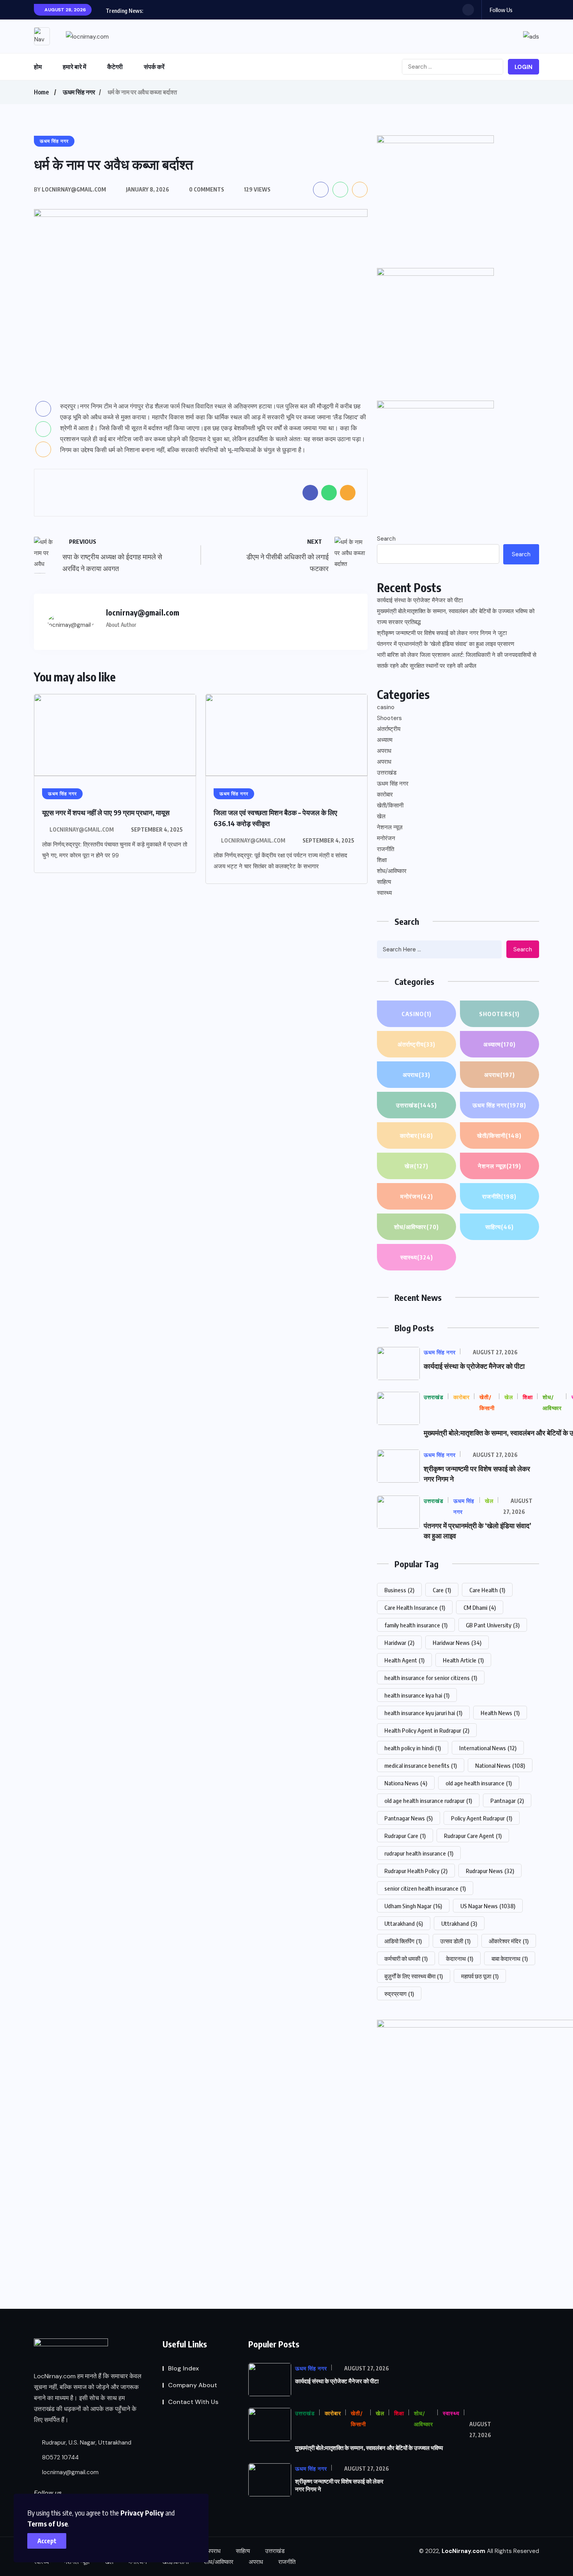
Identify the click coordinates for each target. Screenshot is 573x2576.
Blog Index (183, 2368)
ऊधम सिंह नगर (79, 92)
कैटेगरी (115, 67)
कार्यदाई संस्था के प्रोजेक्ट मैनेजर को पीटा (420, 600)
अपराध (384, 751)
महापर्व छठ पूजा (480, 1976)
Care (442, 1590)
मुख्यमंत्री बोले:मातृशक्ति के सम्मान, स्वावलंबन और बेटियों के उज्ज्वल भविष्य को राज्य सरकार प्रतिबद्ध (456, 617)
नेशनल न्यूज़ (390, 827)
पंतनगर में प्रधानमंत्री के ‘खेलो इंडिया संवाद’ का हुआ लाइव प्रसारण (446, 644)
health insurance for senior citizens (431, 1678)
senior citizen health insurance (425, 1888)
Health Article (463, 1660)
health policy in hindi (413, 1748)
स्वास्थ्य (384, 893)
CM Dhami (480, 1607)
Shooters (389, 718)
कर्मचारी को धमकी (406, 1959)
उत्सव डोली (455, 1941)
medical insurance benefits (421, 1765)
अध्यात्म (385, 740)
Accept (47, 2541)
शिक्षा (382, 860)
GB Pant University (493, 1625)
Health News (500, 1713)
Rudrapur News (490, 1871)
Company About (193, 2385)
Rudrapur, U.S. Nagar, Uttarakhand (86, 2443)
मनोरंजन (386, 838)
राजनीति (386, 849)
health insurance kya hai (417, 1695)
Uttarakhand (404, 1923)
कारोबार (385, 795)
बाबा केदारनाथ (510, 1959)
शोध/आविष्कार (392, 871)
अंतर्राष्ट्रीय (389, 729)
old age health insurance (479, 1783)
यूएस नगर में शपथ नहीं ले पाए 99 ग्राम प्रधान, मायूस (106, 812)
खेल (381, 816)
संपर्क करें (154, 67)
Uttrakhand (459, 1923)
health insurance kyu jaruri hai (423, 1713)
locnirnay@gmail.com (82, 829)
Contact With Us (193, 2402)
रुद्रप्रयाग (399, 1994)
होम (38, 67)
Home (41, 92)
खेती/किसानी (390, 805)
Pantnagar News (409, 1818)
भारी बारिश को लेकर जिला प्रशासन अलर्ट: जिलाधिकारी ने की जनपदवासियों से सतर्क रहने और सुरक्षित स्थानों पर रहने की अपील (457, 660)
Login (523, 67)
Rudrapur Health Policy (416, 1871)
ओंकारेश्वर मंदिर (509, 1941)
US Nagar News (488, 1906)
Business (399, 1590)
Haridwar (399, 1643)
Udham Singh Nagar (413, 1906)
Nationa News (406, 1783)
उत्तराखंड (387, 773)
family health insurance (416, 1625)
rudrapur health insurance (419, 1853)
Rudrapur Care (405, 1836)
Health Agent (404, 1660)
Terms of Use (48, 2524)
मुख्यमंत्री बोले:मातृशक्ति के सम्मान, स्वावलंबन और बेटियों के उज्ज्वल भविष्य (369, 2448)
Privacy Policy (142, 2513)
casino (386, 707)
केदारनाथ (460, 1959)
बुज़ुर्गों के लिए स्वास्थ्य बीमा (414, 1976)
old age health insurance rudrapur (428, 1801)
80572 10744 (60, 2457)
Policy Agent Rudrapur (482, 1818)
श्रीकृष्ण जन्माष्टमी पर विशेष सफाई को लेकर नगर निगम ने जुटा (442, 633)
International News (488, 1748)
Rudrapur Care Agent (473, 1836)
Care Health (487, 1590)
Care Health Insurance (415, 1607)
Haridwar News (457, 1643)
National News (500, 1765)
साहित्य (384, 882)
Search (386, 539)
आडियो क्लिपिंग (403, 1941)
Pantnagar (507, 1801)
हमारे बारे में (74, 67)
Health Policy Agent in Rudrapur (427, 1730)
